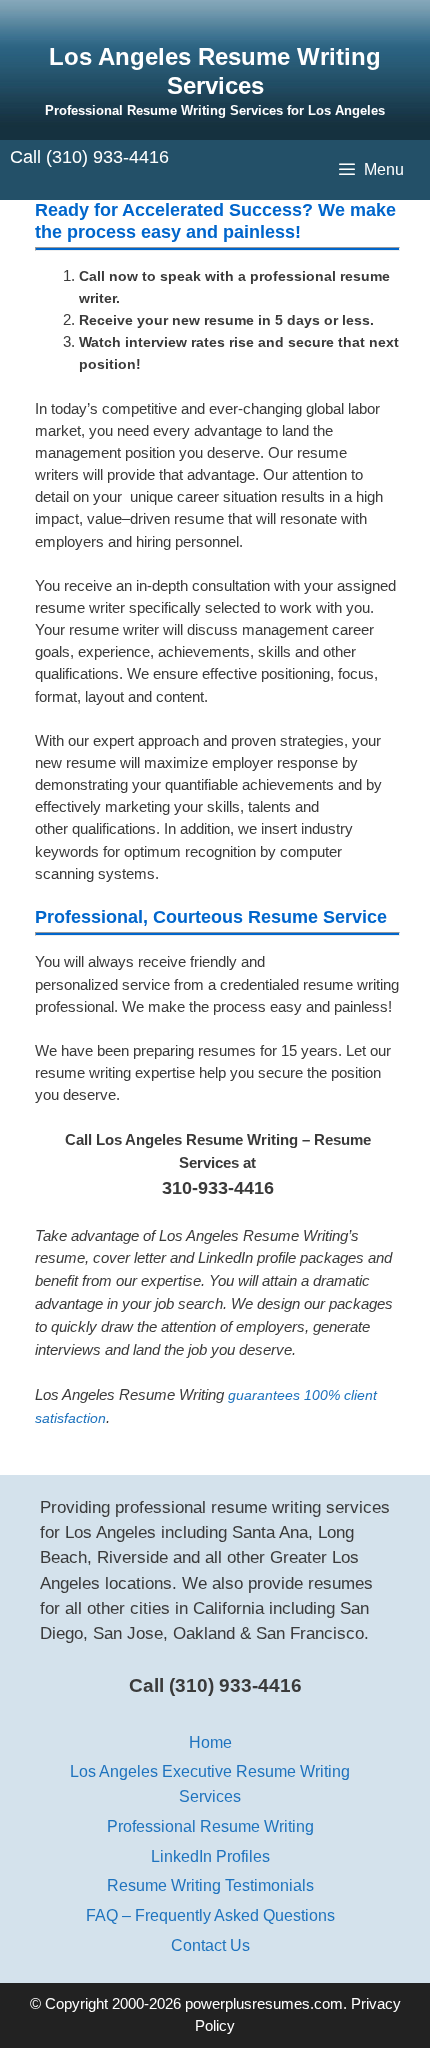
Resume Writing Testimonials (210, 1885)
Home (210, 1742)
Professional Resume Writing (210, 1826)
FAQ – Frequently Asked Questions (210, 1915)
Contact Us (210, 1945)
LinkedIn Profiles (210, 1856)
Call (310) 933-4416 (89, 157)
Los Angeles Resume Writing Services (215, 71)
